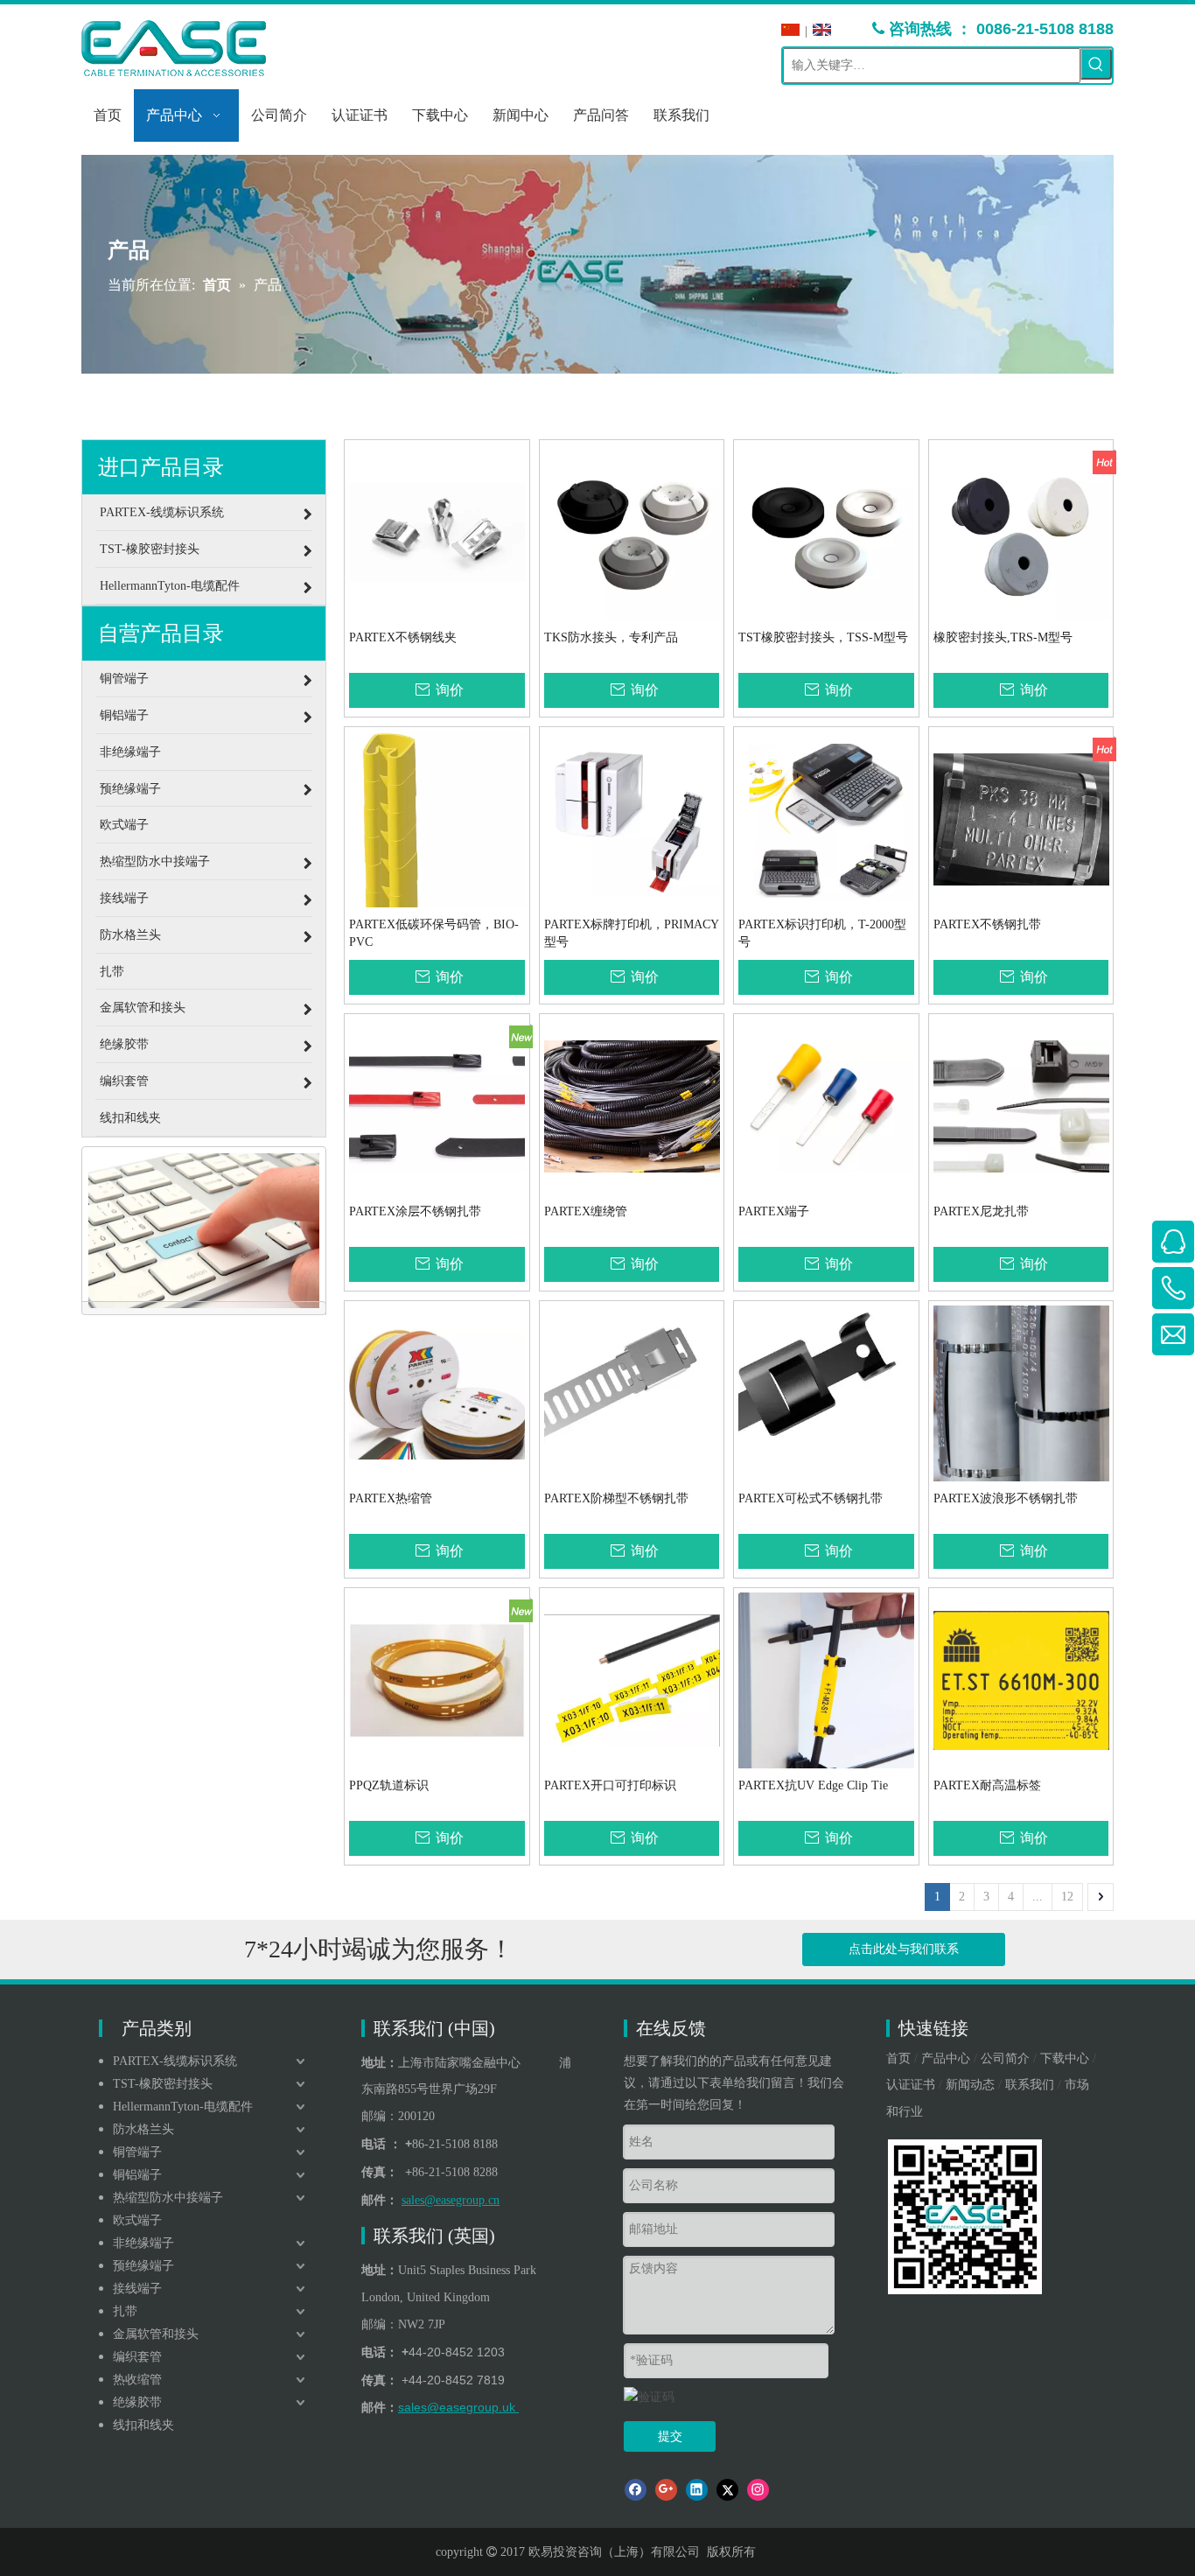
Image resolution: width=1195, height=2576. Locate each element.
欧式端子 (137, 2220)
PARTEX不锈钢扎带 (987, 924)
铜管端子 (137, 2152)
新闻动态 (970, 2085)
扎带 (125, 2311)
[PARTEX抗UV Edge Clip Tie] (826, 1693)
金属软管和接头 (156, 2334)
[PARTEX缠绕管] (632, 1106)
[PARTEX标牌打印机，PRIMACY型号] (632, 819)
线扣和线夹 (143, 2425)
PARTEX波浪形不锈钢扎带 (1006, 1498)
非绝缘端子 (143, 2243)
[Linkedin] (697, 2490)
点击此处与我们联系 (904, 1949)
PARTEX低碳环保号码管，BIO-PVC (434, 933)
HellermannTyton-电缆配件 (183, 2107)
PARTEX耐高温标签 (987, 1785)
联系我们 (1030, 2085)
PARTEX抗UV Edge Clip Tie (813, 1785)
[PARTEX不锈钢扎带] (1021, 819)
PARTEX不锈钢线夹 (403, 637)
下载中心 (1065, 2058)
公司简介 (1005, 2058)
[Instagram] (758, 2490)
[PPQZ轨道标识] (437, 1680)
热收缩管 (137, 2380)
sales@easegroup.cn (451, 2200)
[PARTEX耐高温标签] (1021, 1680)
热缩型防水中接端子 (168, 2198)
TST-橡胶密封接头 (163, 2084)
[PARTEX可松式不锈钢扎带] (826, 1393)
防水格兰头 (143, 2129)
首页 (898, 2058)
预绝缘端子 (143, 2266)
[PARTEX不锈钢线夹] (437, 532)
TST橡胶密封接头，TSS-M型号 (823, 637)
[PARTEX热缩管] (437, 1393)
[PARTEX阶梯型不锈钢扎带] (632, 1393)
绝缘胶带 (137, 2402)
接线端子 (137, 2289)
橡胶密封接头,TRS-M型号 (1003, 637)
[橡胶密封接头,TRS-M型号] (1021, 532)
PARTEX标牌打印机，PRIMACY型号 (632, 933)
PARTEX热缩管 (391, 1498)
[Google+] (666, 2490)
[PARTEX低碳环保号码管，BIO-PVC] (437, 857)
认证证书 (911, 2085)
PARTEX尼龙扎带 (981, 1211)
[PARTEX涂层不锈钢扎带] (437, 1106)
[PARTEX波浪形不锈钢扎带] (1021, 1393)
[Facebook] (636, 2490)
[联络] (204, 1231)
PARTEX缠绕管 (586, 1211)
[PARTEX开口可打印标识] (632, 1680)
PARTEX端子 (774, 1211)
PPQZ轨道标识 (389, 1785)
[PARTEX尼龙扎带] (1021, 1106)
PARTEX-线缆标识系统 (175, 2061)
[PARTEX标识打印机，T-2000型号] (826, 819)
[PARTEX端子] (826, 1106)
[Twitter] (727, 2490)
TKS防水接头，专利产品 (611, 637)
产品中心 (946, 2058)
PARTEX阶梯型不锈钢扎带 (616, 1498)
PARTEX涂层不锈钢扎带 (415, 1211)
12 (1067, 1897)
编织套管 (137, 2357)
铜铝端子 (137, 2175)
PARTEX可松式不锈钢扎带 (811, 1498)
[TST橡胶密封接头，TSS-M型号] (826, 532)
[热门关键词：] (1096, 64)
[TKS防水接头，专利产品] (632, 532)
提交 (670, 2436)
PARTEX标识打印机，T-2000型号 (822, 933)
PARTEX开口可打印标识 (610, 1785)
